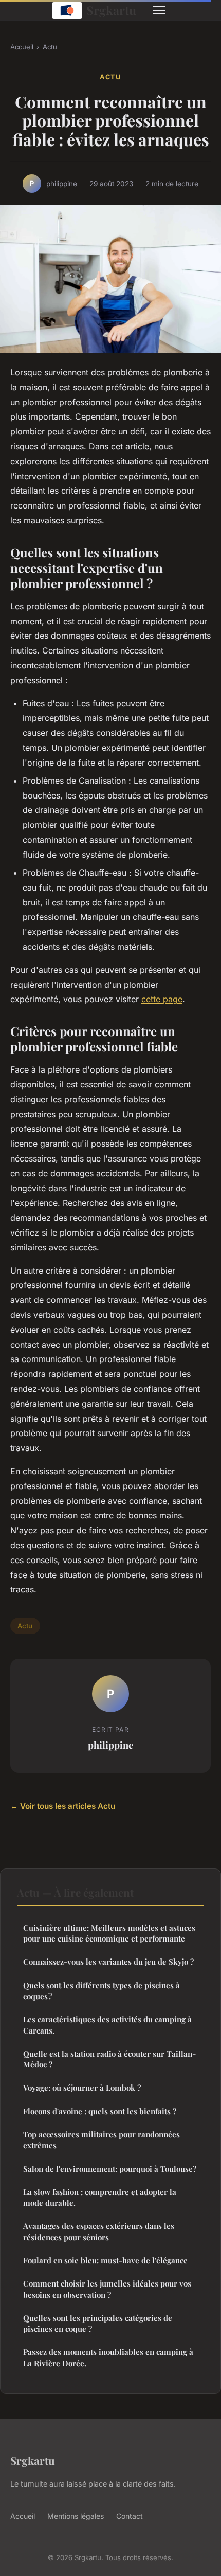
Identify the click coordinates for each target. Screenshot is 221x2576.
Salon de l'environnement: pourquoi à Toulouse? (110, 2169)
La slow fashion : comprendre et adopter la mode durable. (100, 2197)
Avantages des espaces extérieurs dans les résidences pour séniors (99, 2231)
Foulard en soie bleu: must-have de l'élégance (105, 2260)
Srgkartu (111, 10)
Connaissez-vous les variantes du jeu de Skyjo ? (108, 1962)
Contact (130, 2516)
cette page (162, 999)
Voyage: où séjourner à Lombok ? (82, 2088)
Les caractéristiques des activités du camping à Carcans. (107, 2025)
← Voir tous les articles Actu (63, 1806)
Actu (50, 47)
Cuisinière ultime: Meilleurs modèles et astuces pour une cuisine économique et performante (109, 1933)
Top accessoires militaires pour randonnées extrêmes (102, 2140)
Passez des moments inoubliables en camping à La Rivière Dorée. (108, 2357)
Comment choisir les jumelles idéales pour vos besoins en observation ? (107, 2289)
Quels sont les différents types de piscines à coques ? (102, 1991)
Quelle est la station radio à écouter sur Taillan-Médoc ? (109, 2059)
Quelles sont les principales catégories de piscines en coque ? (98, 2323)
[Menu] (159, 10)
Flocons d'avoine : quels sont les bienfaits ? (100, 2111)
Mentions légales (76, 2516)
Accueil (22, 47)
